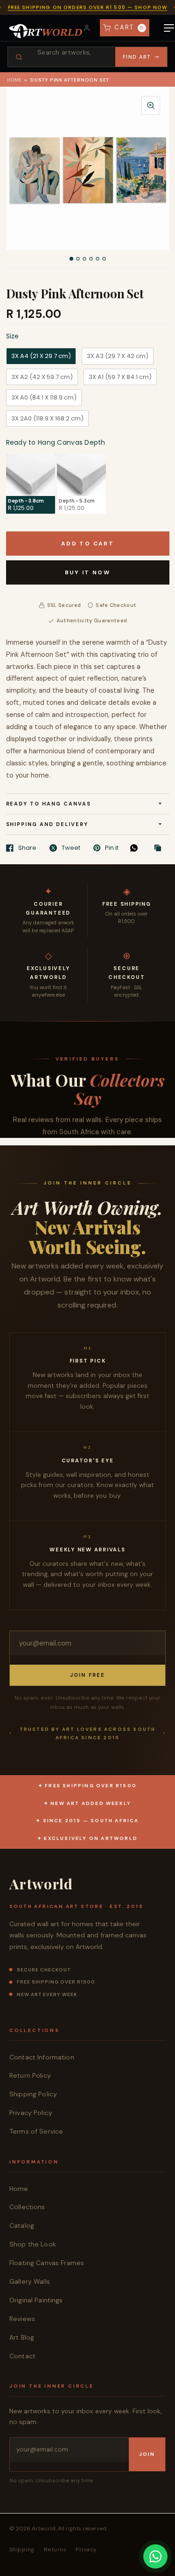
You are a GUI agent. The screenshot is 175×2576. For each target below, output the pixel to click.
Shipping (22, 2549)
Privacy (86, 2549)
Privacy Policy (31, 2113)
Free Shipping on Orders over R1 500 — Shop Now (88, 7)
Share (27, 848)
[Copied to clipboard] (160, 848)
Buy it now (87, 572)
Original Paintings (36, 2300)
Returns (55, 2549)
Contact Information (42, 2057)
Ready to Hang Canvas (49, 804)
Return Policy (30, 2075)
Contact (22, 2356)
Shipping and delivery (47, 824)
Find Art (137, 57)
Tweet (71, 848)
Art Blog (22, 2337)
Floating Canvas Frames (47, 2263)
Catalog (22, 2225)
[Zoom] (151, 105)
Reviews (22, 2319)
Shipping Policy (33, 2094)
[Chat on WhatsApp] (155, 2556)
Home (14, 80)
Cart (129, 27)
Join (147, 2454)
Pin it (112, 848)
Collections (27, 2207)
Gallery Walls (30, 2281)
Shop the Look (33, 2244)
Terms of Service (36, 2131)
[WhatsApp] (136, 848)
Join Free (88, 1675)
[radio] (41, 356)
